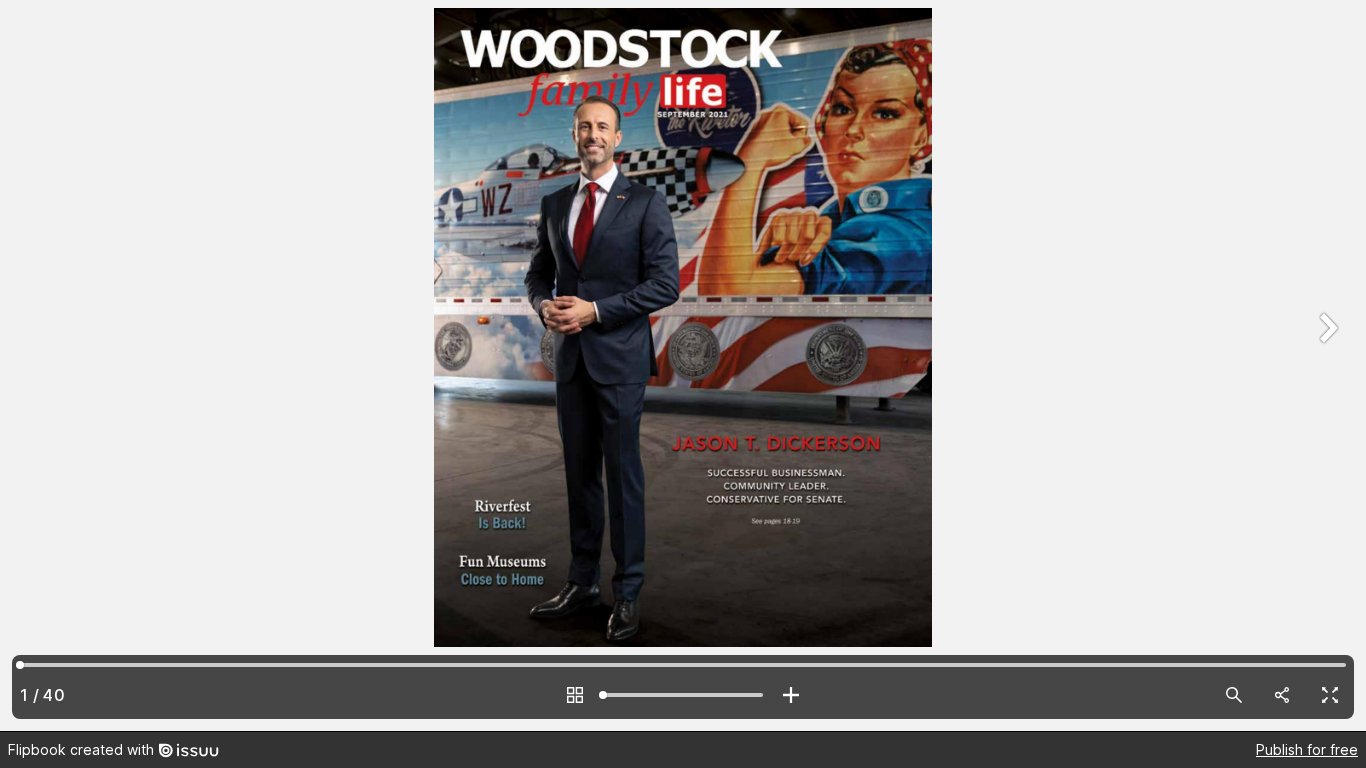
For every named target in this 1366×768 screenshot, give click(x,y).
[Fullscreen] (1330, 695)
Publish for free (1307, 749)
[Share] (1282, 695)
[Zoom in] (791, 695)
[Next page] (1326, 365)
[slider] (683, 695)
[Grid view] (575, 695)
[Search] (1234, 695)
